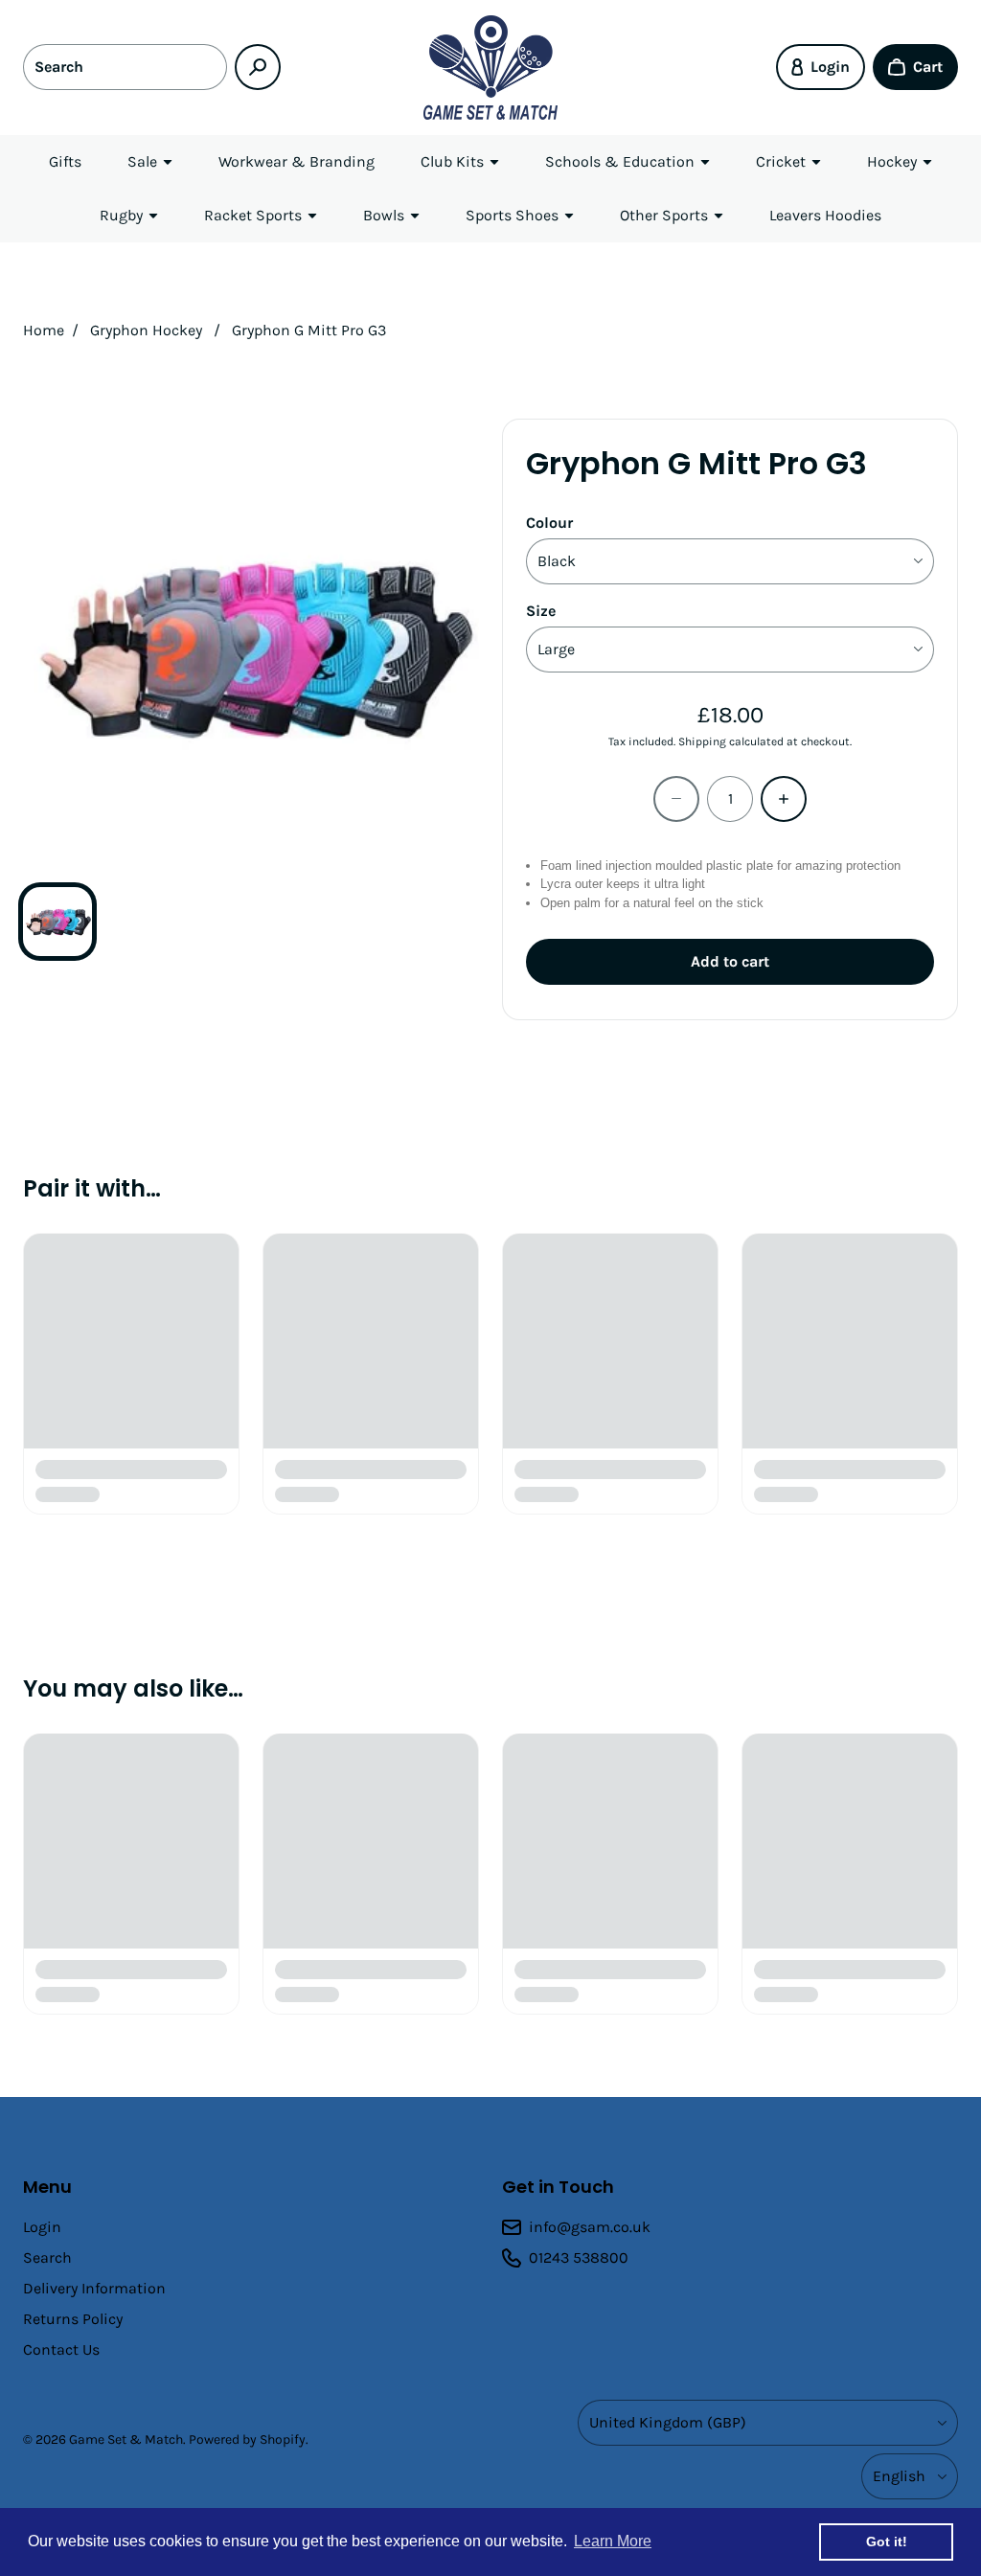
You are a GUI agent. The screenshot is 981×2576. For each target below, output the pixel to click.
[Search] (258, 67)
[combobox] (125, 67)
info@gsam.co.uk (590, 2227)
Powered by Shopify (247, 2439)
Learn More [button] (613, 2541)
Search (47, 2257)
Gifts (65, 161)
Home (44, 330)
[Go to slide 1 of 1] (57, 922)
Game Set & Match (126, 2439)
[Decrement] (676, 799)
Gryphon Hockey (146, 330)
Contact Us (61, 2349)
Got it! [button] (887, 2542)
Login (42, 2227)
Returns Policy (73, 2319)
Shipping (702, 741)
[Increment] (784, 799)
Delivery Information (94, 2288)
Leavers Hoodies (825, 215)
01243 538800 (579, 2257)
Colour (549, 523)
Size (541, 611)
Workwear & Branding (297, 161)
